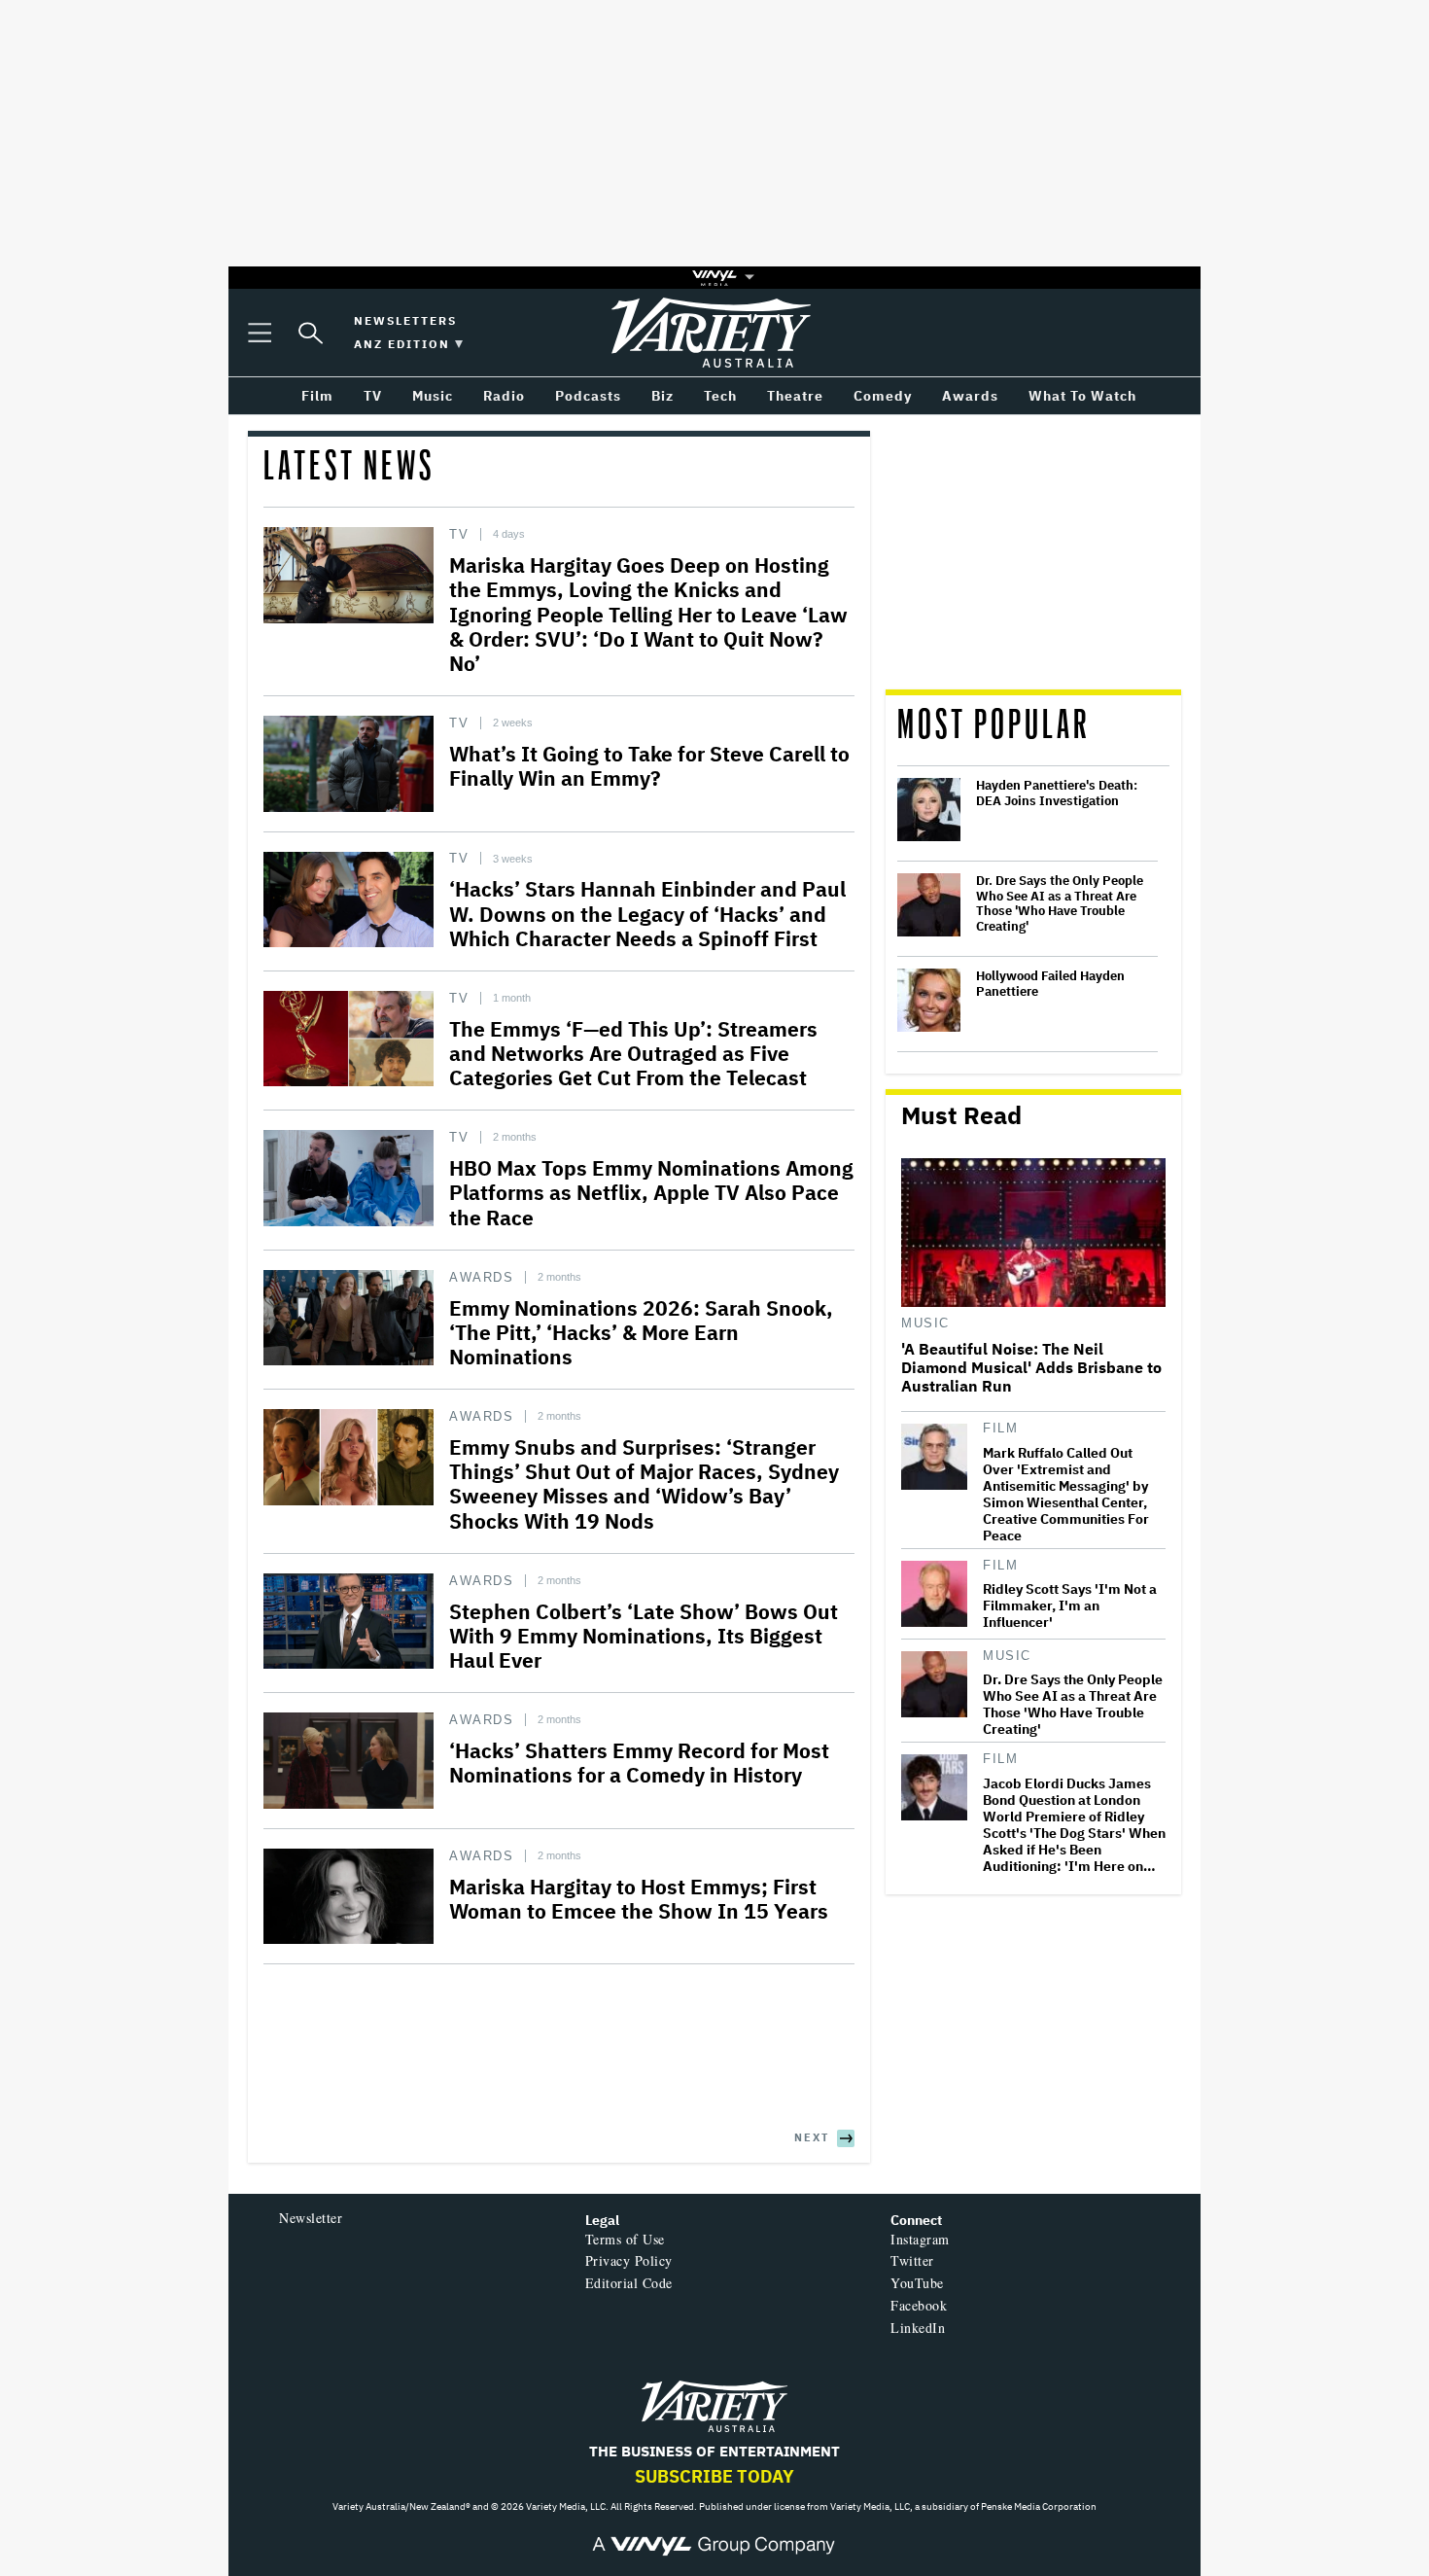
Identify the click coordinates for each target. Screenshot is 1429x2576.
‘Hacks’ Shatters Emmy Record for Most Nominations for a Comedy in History (639, 1763)
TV (459, 534)
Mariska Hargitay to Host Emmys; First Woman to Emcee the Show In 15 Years (639, 1899)
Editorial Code (629, 2283)
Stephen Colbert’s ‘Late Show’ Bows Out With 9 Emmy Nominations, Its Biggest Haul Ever (644, 1636)
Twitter (912, 2260)
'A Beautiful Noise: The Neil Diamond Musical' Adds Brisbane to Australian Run (1031, 1368)
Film (1000, 1428)
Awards (481, 1277)
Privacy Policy (629, 2260)
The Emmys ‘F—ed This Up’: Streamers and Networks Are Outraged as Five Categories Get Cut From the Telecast (633, 1053)
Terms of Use (625, 2239)
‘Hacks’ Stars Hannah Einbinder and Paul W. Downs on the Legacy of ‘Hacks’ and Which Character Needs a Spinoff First (647, 913)
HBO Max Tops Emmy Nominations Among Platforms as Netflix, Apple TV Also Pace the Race (651, 1192)
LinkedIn (918, 2328)
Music (925, 1323)
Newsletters (405, 320)
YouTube (917, 2283)
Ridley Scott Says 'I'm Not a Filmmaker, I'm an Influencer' (1070, 1606)
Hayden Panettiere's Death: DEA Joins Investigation (1057, 793)
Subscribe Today (714, 2476)
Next (812, 2137)
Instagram (920, 2239)
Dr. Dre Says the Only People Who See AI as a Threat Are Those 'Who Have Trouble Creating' (1060, 903)
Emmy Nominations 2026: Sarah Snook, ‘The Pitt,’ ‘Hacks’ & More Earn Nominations (641, 1332)
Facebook (919, 2305)
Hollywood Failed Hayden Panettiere (1050, 984)
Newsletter (311, 2218)
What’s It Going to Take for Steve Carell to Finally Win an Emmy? (649, 766)
